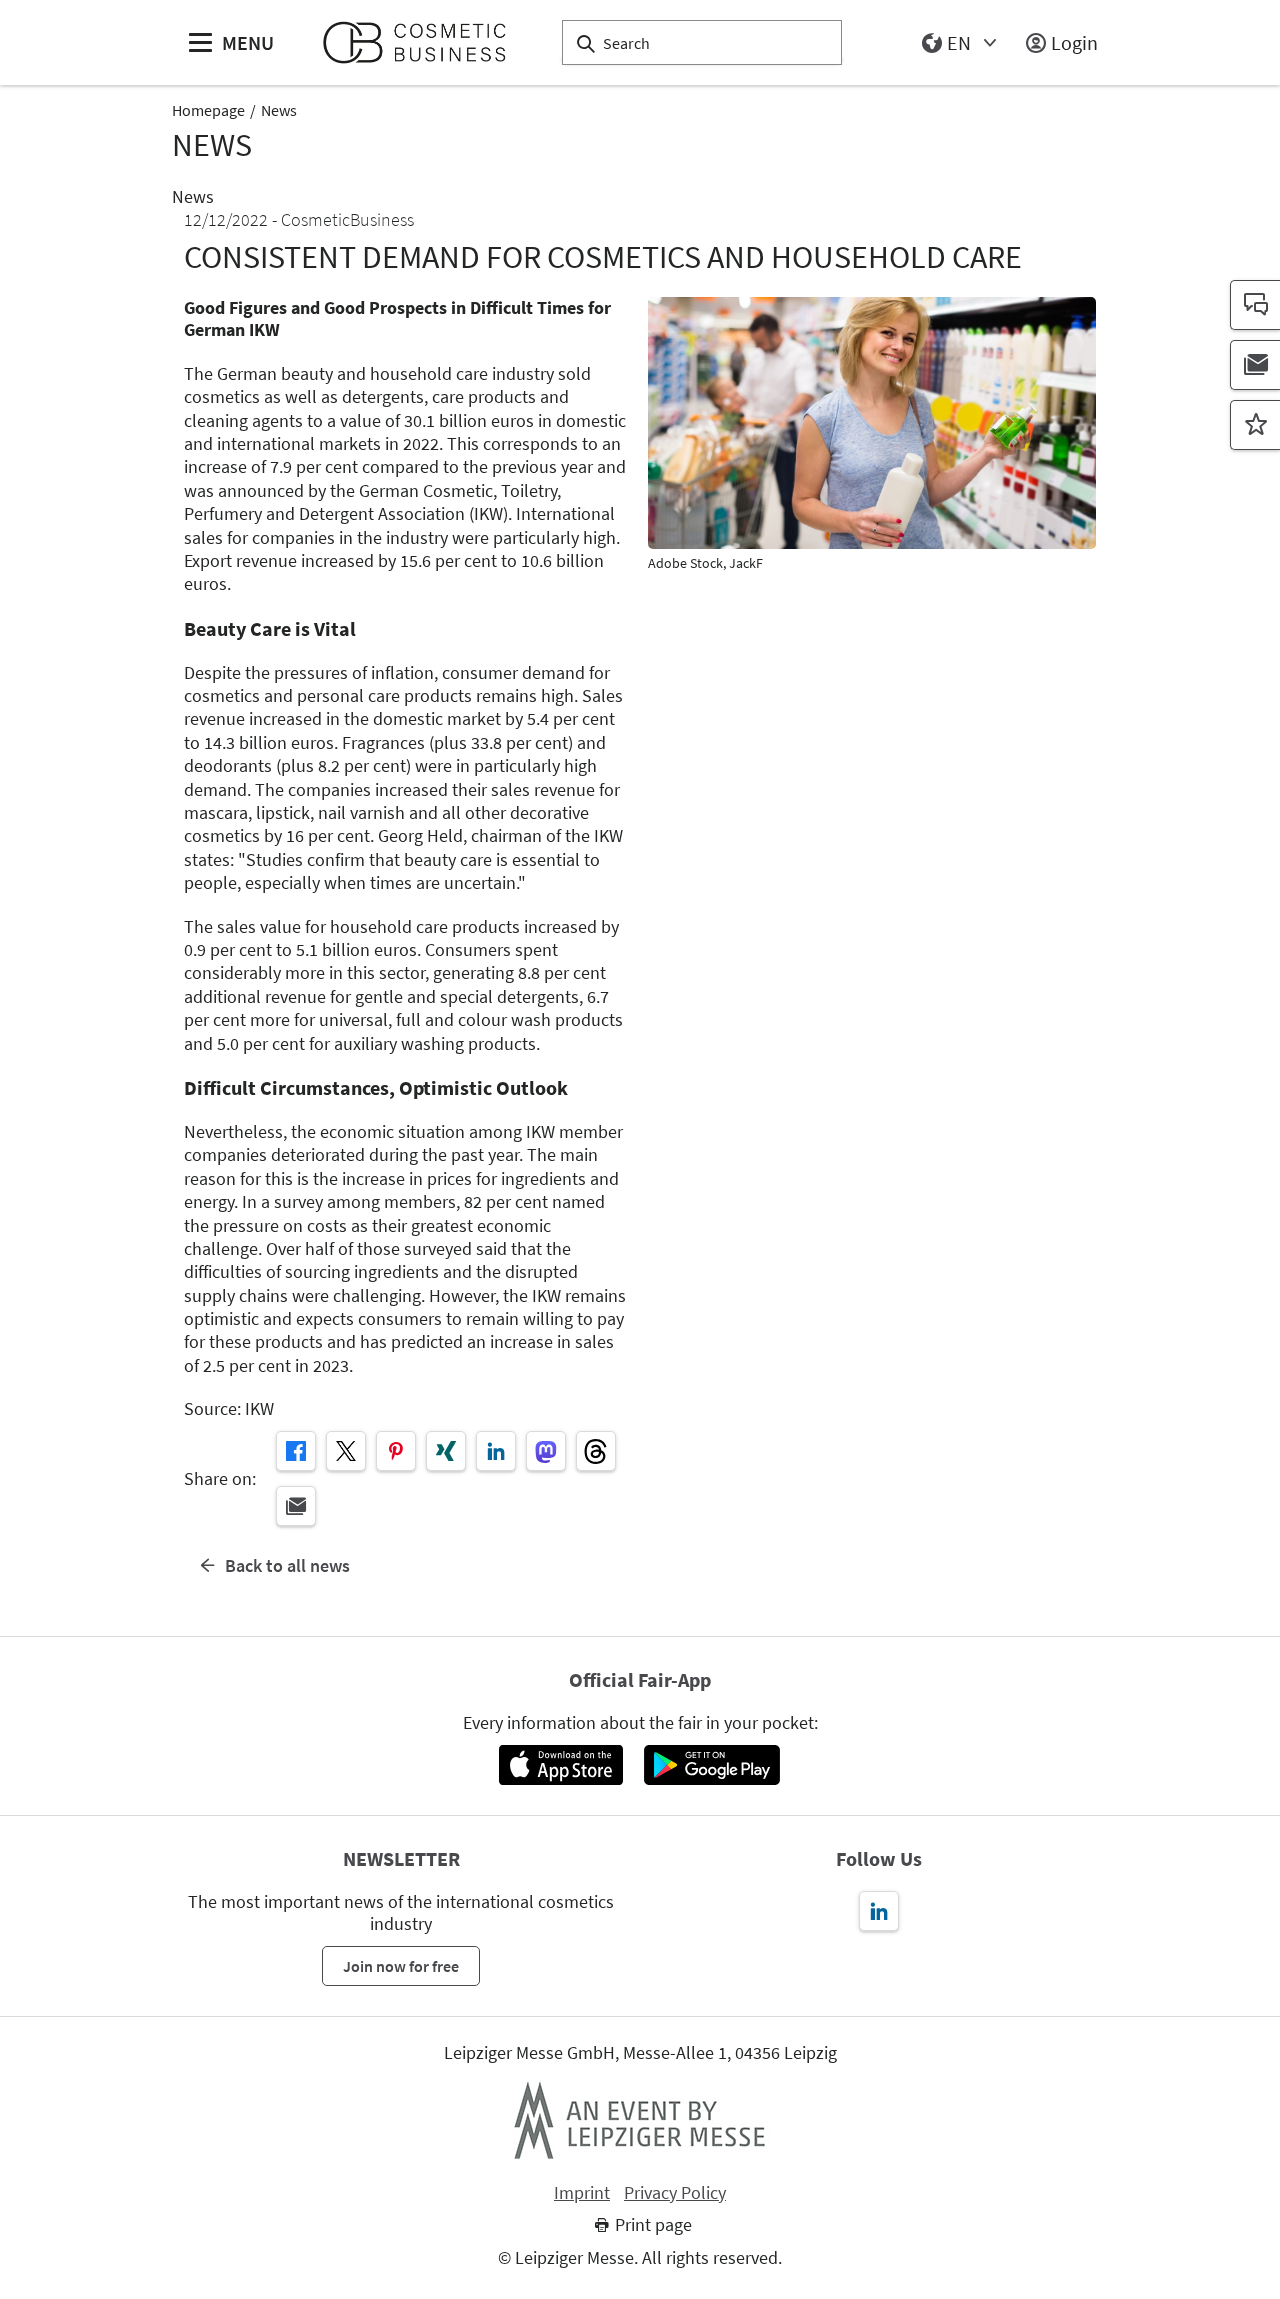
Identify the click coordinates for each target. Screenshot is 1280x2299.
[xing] (446, 1451)
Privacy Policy (675, 2193)
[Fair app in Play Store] (712, 1765)
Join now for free (401, 1966)
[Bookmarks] (1255, 425)
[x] (346, 1451)
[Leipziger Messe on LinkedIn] (879, 1911)
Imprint (582, 2193)
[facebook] (296, 1451)
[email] (296, 1506)
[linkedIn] (496, 1451)
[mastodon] (546, 1451)
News (279, 110)
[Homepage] (422, 42)
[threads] (596, 1451)
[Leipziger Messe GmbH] (640, 2120)
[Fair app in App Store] (560, 1765)
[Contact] (1255, 305)
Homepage (208, 110)
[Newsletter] (1255, 365)
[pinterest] (396, 1451)
